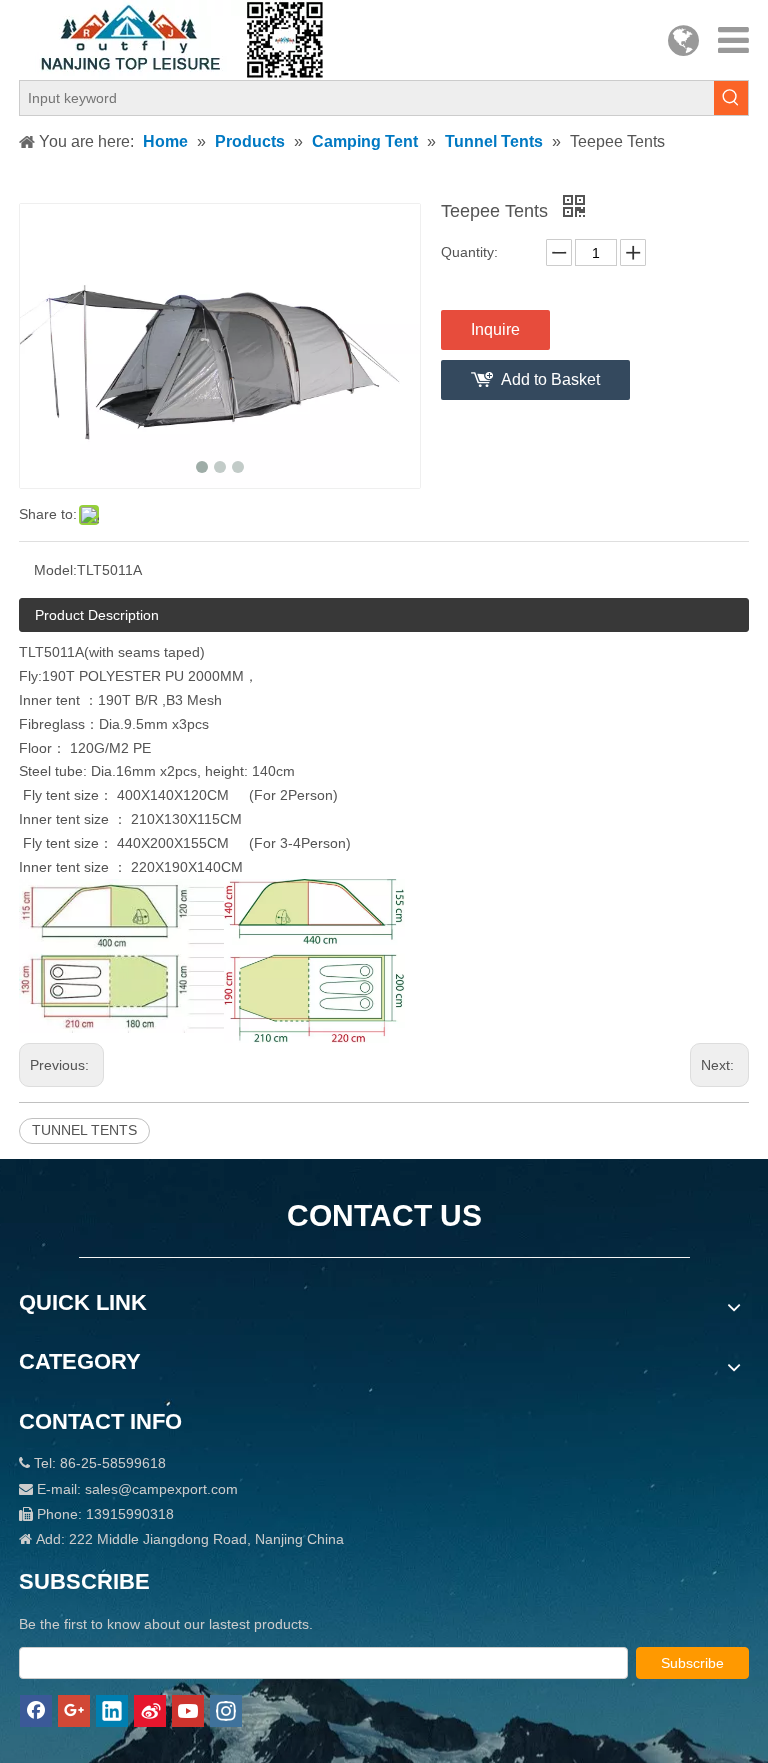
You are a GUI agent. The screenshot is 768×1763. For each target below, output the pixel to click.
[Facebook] (36, 1711)
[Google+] (74, 1711)
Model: (55, 570)
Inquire (495, 329)
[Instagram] (226, 1711)
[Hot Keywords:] (731, 98)
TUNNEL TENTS (84, 1130)
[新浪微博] (150, 1711)
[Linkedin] (112, 1711)
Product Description (97, 615)
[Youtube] (188, 1711)
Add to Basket (550, 379)
